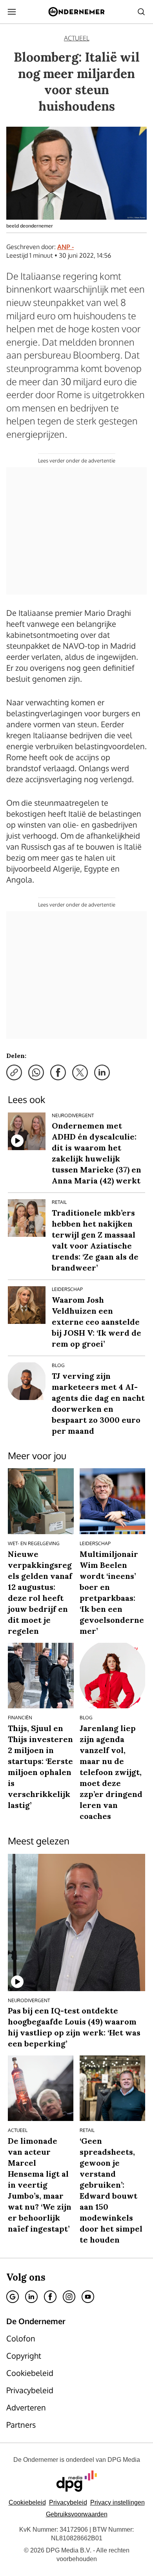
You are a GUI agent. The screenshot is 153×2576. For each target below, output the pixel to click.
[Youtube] (88, 2297)
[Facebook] (50, 2297)
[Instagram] (69, 2297)
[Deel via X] (80, 1072)
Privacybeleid (68, 2502)
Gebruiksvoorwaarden (77, 2514)
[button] (117, 2502)
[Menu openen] (12, 12)
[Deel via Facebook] (58, 1072)
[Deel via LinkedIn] (102, 1072)
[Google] (13, 2297)
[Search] (141, 12)
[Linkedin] (31, 2297)
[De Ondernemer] (76, 12)
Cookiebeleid (27, 2502)
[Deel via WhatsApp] (36, 1072)
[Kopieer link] (14, 1072)
